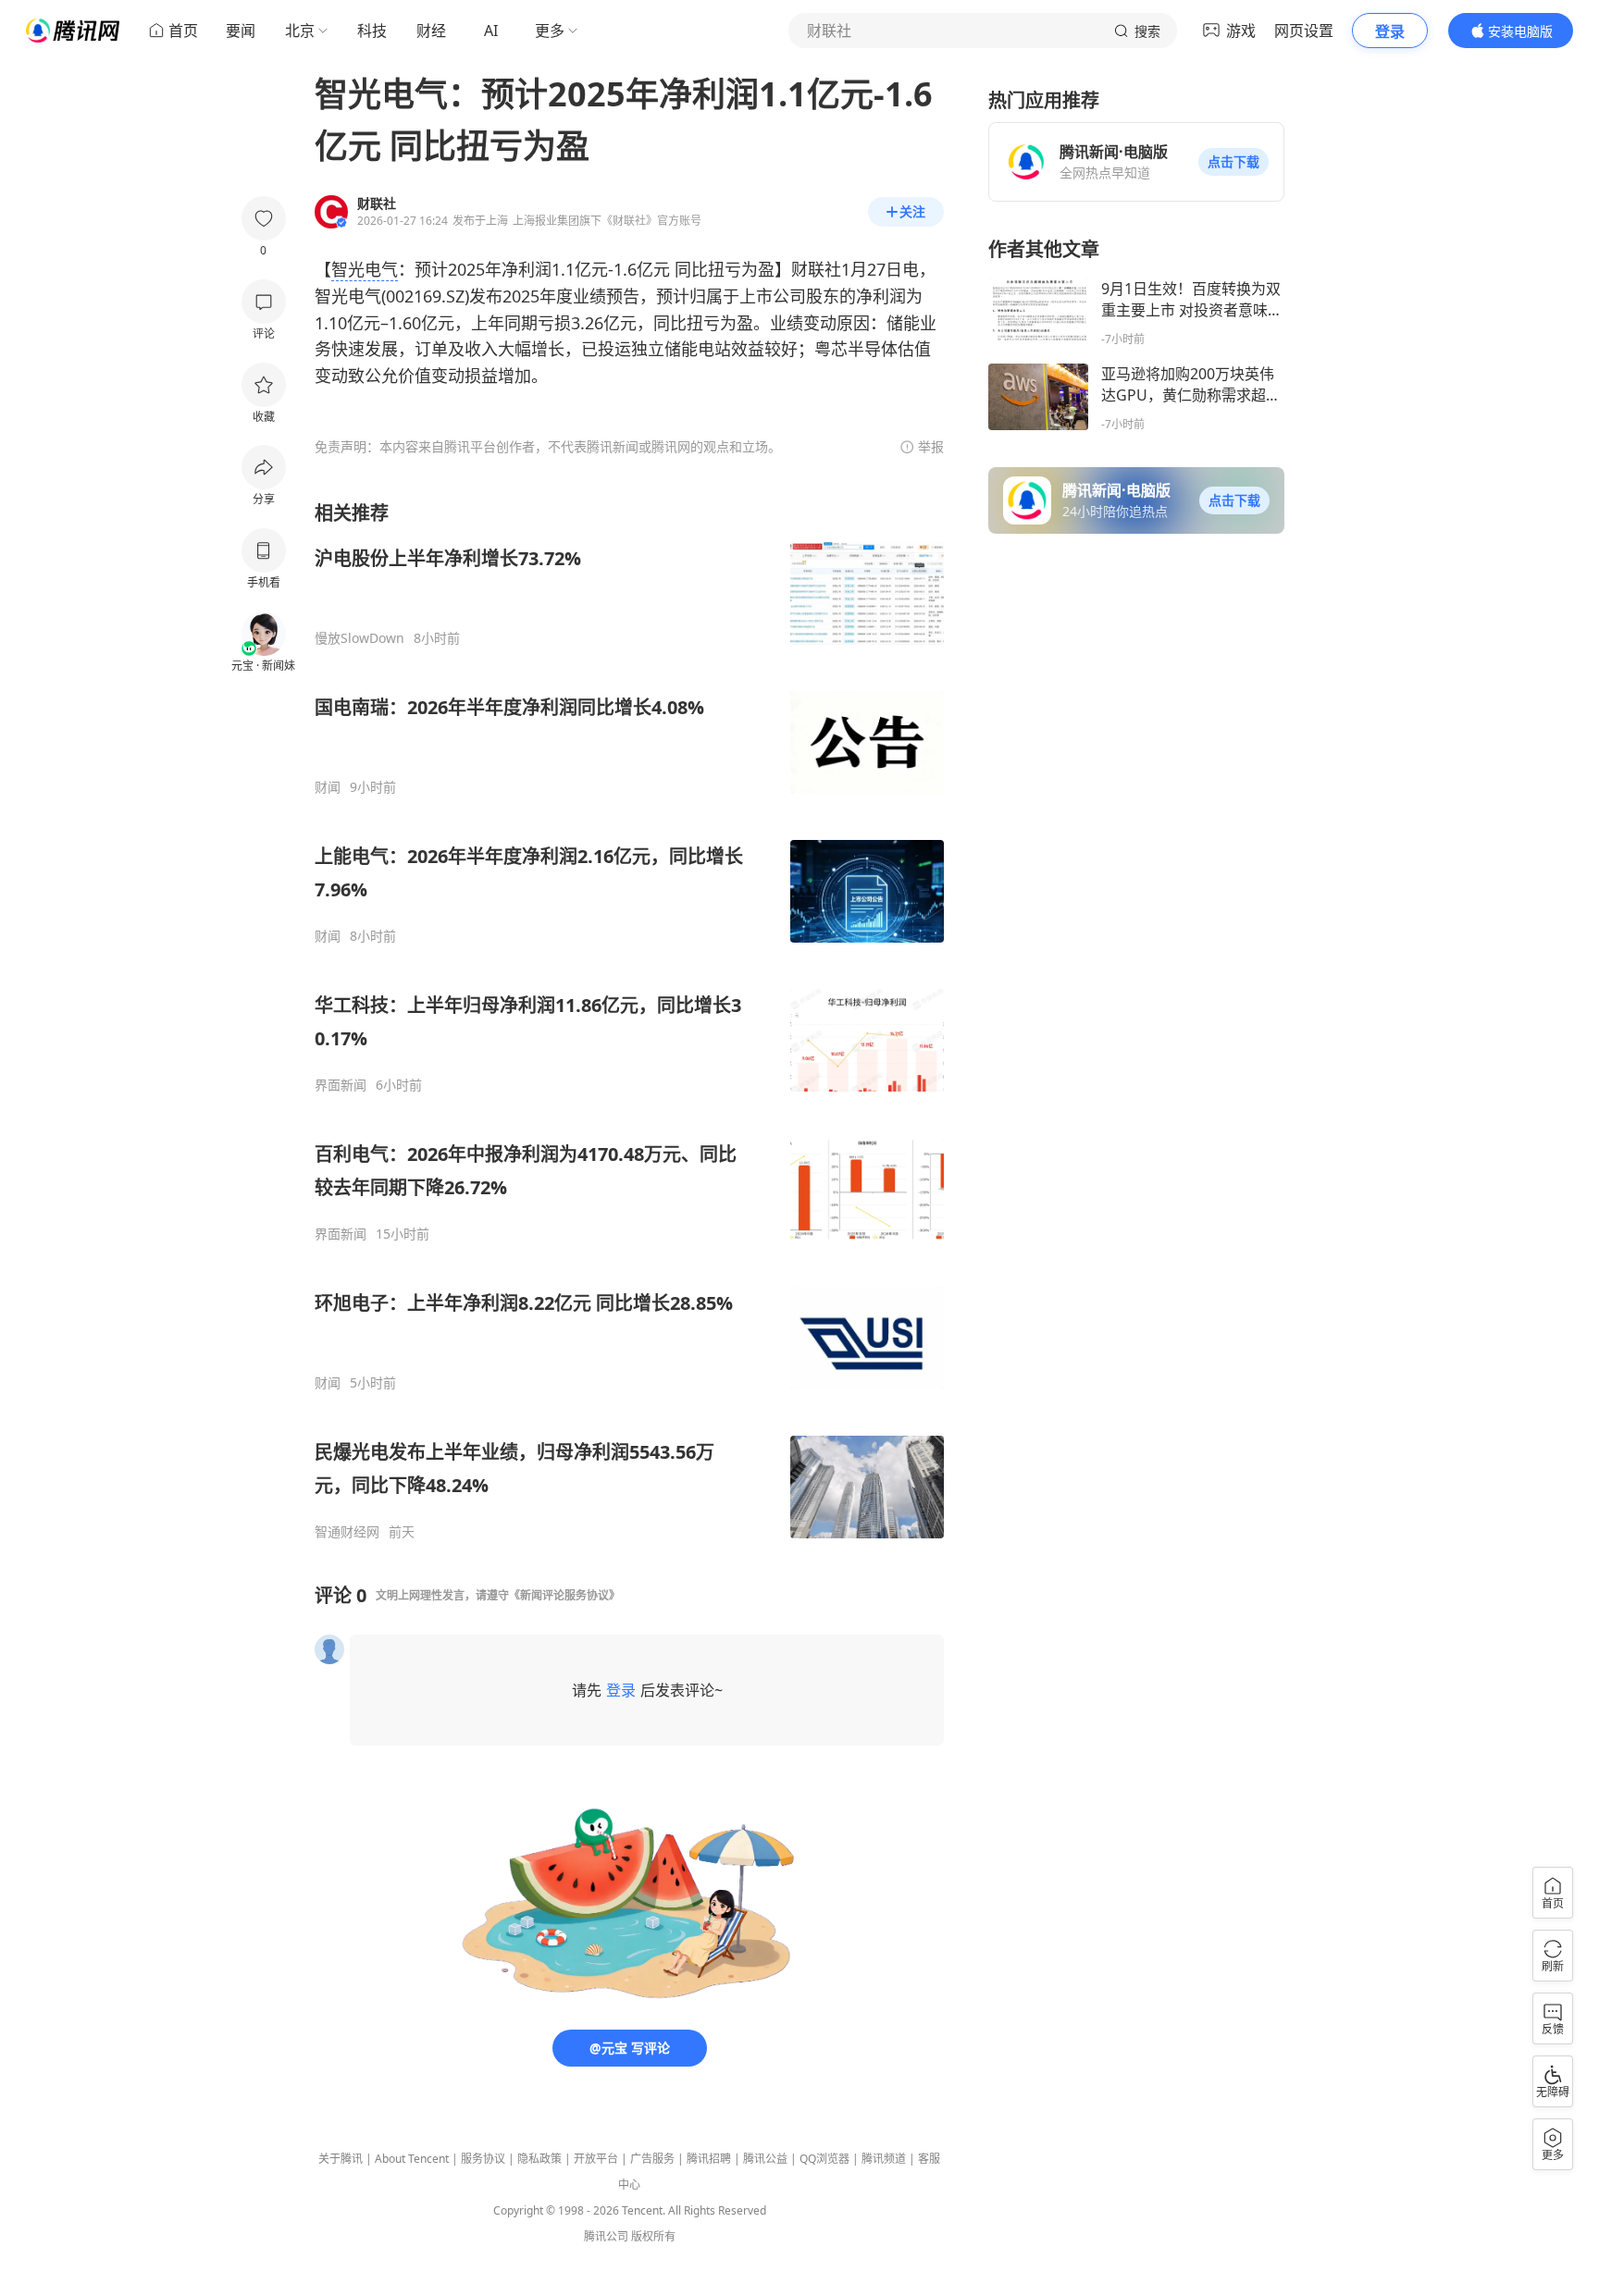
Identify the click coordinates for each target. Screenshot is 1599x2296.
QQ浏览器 (824, 2159)
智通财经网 (347, 1532)
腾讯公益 (765, 2159)
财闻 (328, 787)
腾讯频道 (884, 2159)
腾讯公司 (606, 2236)
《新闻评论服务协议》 (564, 1595)
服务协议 (483, 2159)
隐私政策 (539, 2159)
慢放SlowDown (359, 638)
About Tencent (412, 2159)
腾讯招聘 (709, 2159)
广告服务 (652, 2159)
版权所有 (653, 2236)
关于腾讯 (341, 2159)
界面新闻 (341, 1085)
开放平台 (596, 2159)
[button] (1233, 162)
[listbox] (629, 1020)
